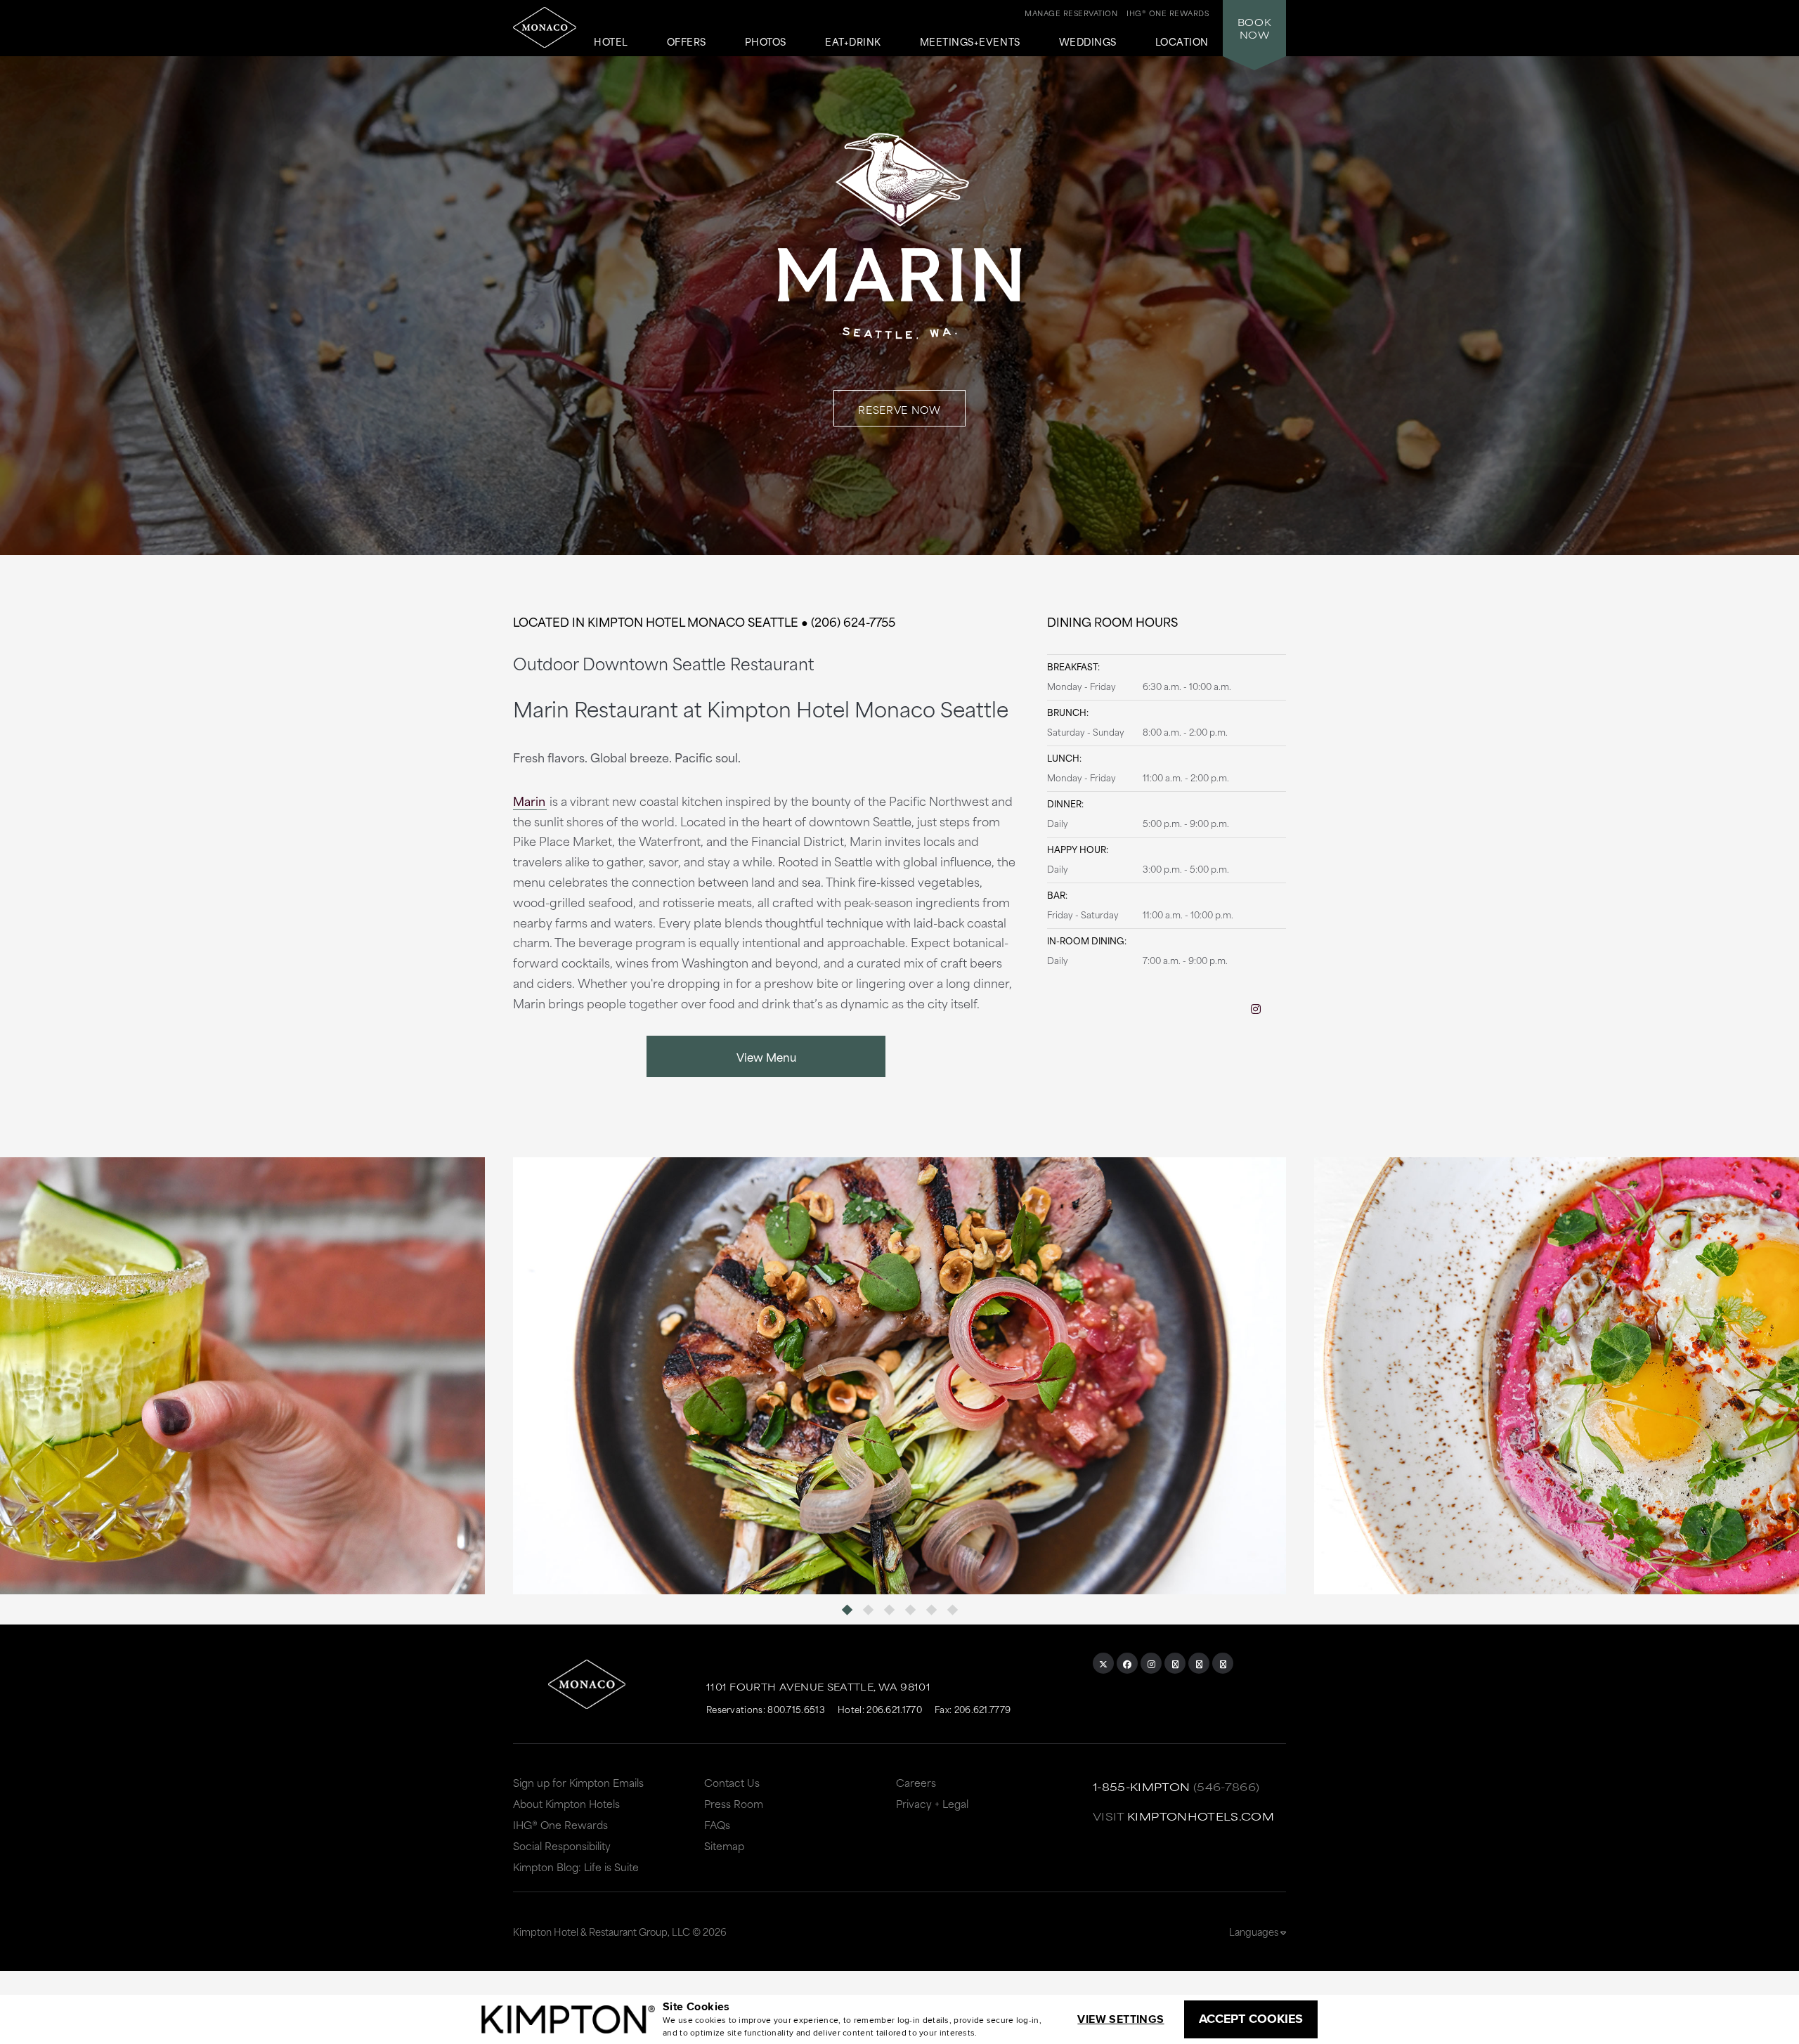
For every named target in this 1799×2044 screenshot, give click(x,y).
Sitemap (724, 1846)
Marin (529, 800)
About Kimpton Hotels (566, 1803)
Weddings (1088, 42)
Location (1182, 42)
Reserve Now (899, 409)
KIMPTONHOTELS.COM (1201, 1816)
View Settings (1121, 2019)
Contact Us (732, 1782)
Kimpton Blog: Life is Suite (576, 1867)
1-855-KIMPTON (1142, 1786)
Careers (916, 1782)
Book (1254, 28)
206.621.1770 (894, 1709)
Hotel (611, 42)
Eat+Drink (853, 42)
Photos (766, 42)
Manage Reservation (1071, 13)
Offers (687, 42)
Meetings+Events (970, 42)
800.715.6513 (796, 1709)
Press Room (734, 1803)
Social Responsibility (562, 1846)
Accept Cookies (1251, 2019)
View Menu (766, 1056)
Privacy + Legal (932, 1803)
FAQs (717, 1824)
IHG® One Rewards (560, 1824)
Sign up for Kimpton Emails (578, 1782)
